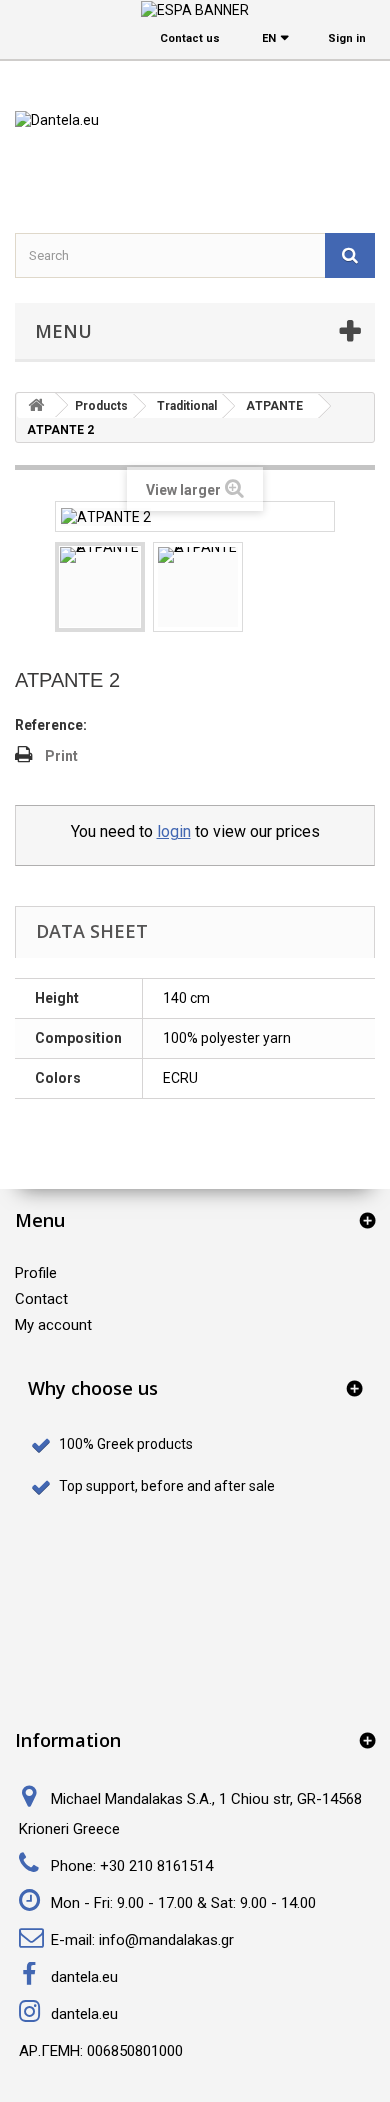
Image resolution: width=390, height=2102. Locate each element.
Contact (41, 1299)
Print (61, 756)
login (174, 831)
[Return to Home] (36, 405)
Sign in (347, 38)
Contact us (190, 38)
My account (53, 1325)
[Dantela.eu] (195, 159)
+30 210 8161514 (156, 1866)
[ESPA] (195, 9)
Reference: (51, 725)
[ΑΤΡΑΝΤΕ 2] (100, 587)
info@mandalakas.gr (166, 1940)
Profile (36, 1273)
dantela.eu (84, 1977)
